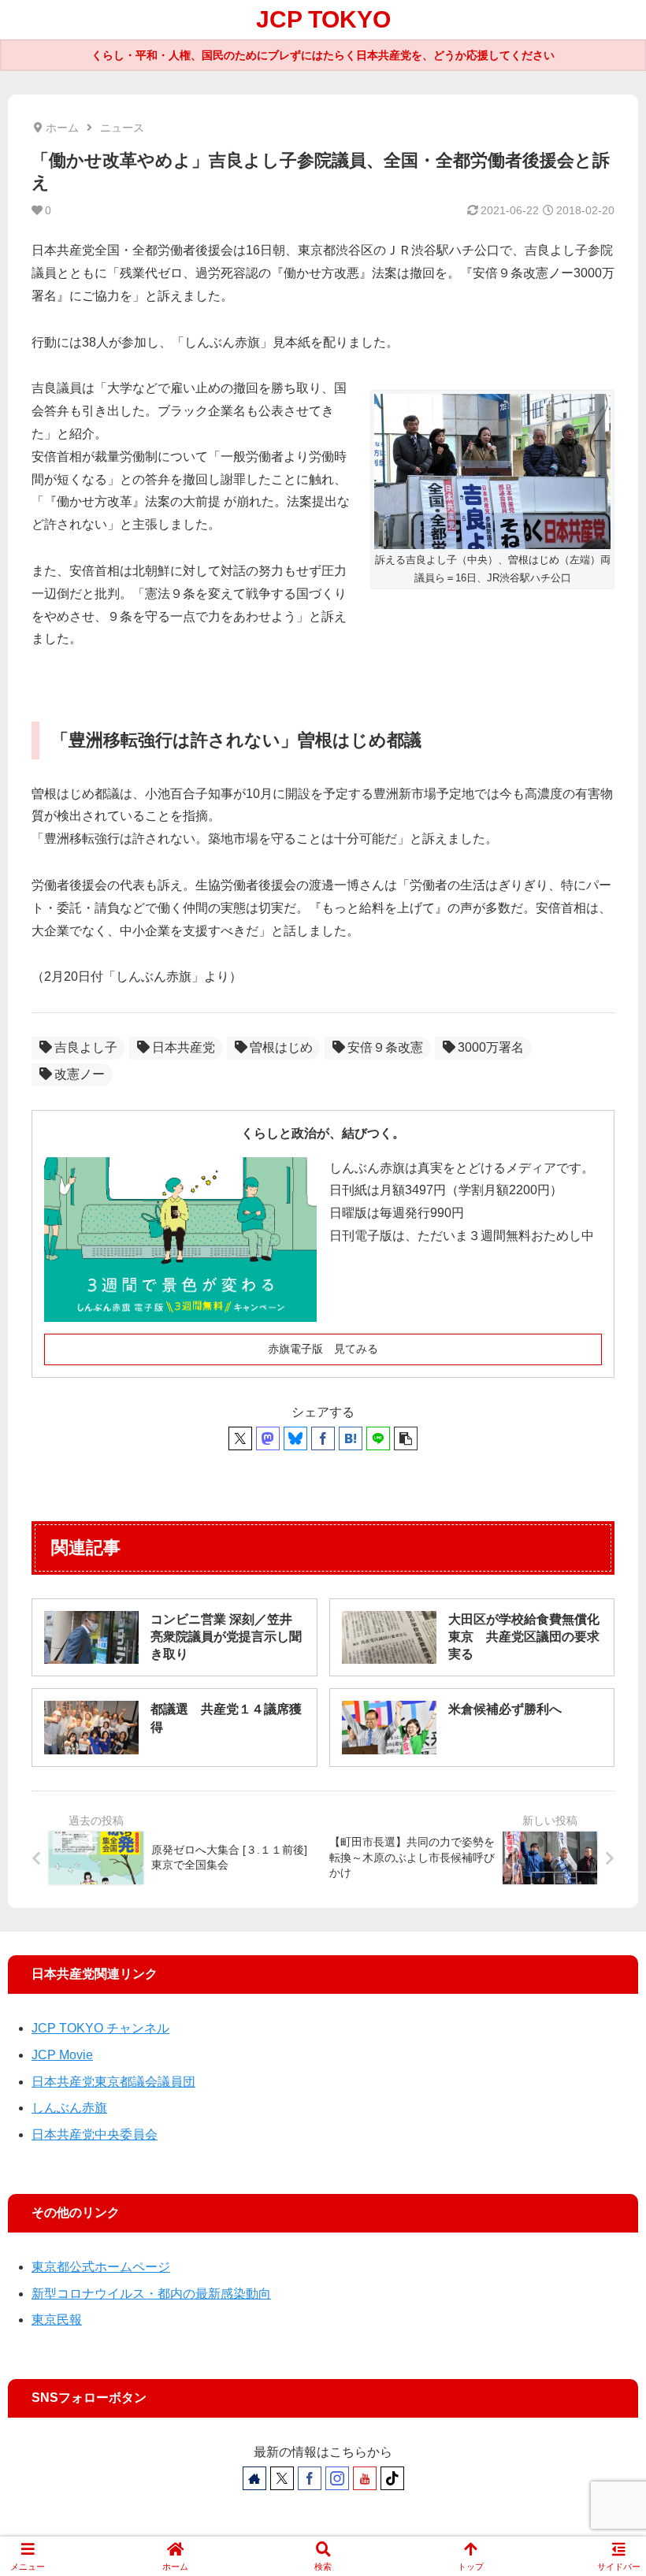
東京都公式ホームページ (101, 2267)
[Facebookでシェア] (323, 1438)
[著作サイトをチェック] (254, 2478)
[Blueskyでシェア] (295, 1438)
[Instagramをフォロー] (337, 2478)
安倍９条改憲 (385, 1047)
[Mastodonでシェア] (268, 1438)
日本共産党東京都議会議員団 (113, 2082)
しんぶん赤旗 (69, 2108)
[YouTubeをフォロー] (365, 2478)
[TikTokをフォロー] (392, 2478)
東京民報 (57, 2320)
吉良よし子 (86, 1047)
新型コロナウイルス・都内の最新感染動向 (151, 2294)
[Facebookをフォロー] (310, 2478)
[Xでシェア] (240, 1438)
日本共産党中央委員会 (95, 2134)
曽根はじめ (281, 1047)
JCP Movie (62, 2055)
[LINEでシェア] (378, 1438)
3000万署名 (491, 1047)
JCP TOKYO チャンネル (100, 2028)
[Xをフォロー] (282, 2478)
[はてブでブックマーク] (351, 1438)
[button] (406, 1438)
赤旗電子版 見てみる (323, 1349)
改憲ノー (80, 1074)
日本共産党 (184, 1047)
